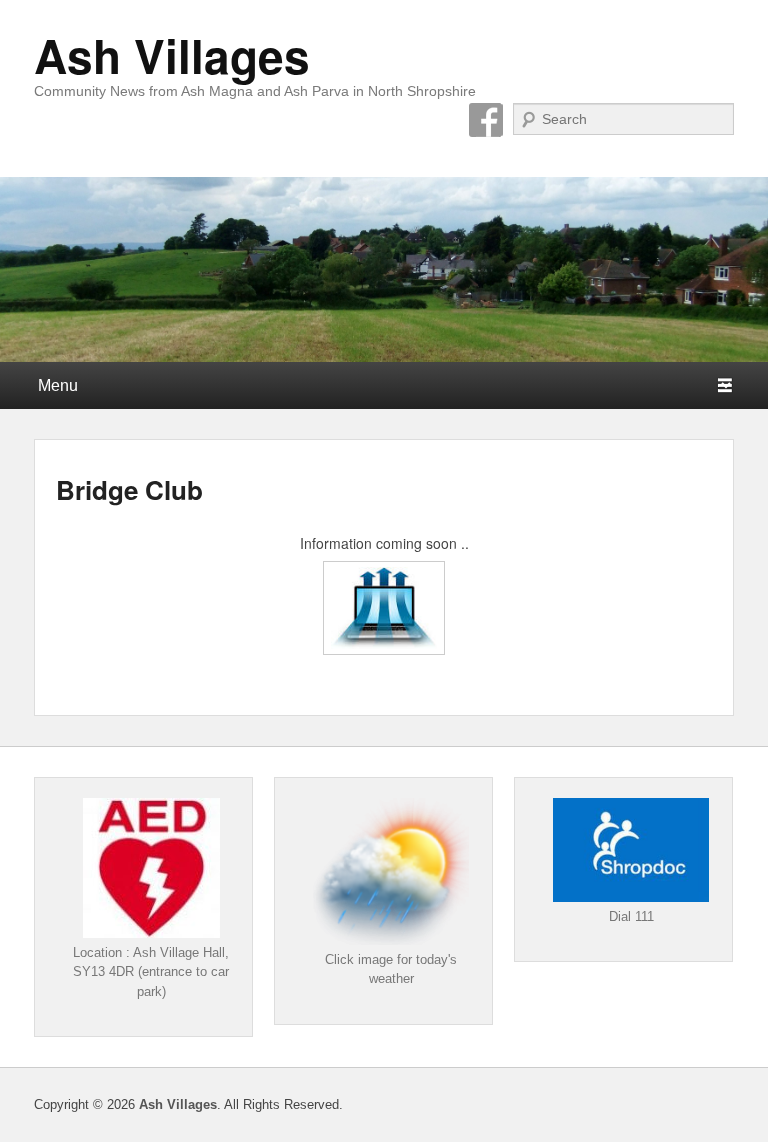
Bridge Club (129, 489)
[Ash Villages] (384, 269)
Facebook (486, 120)
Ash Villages (172, 55)
